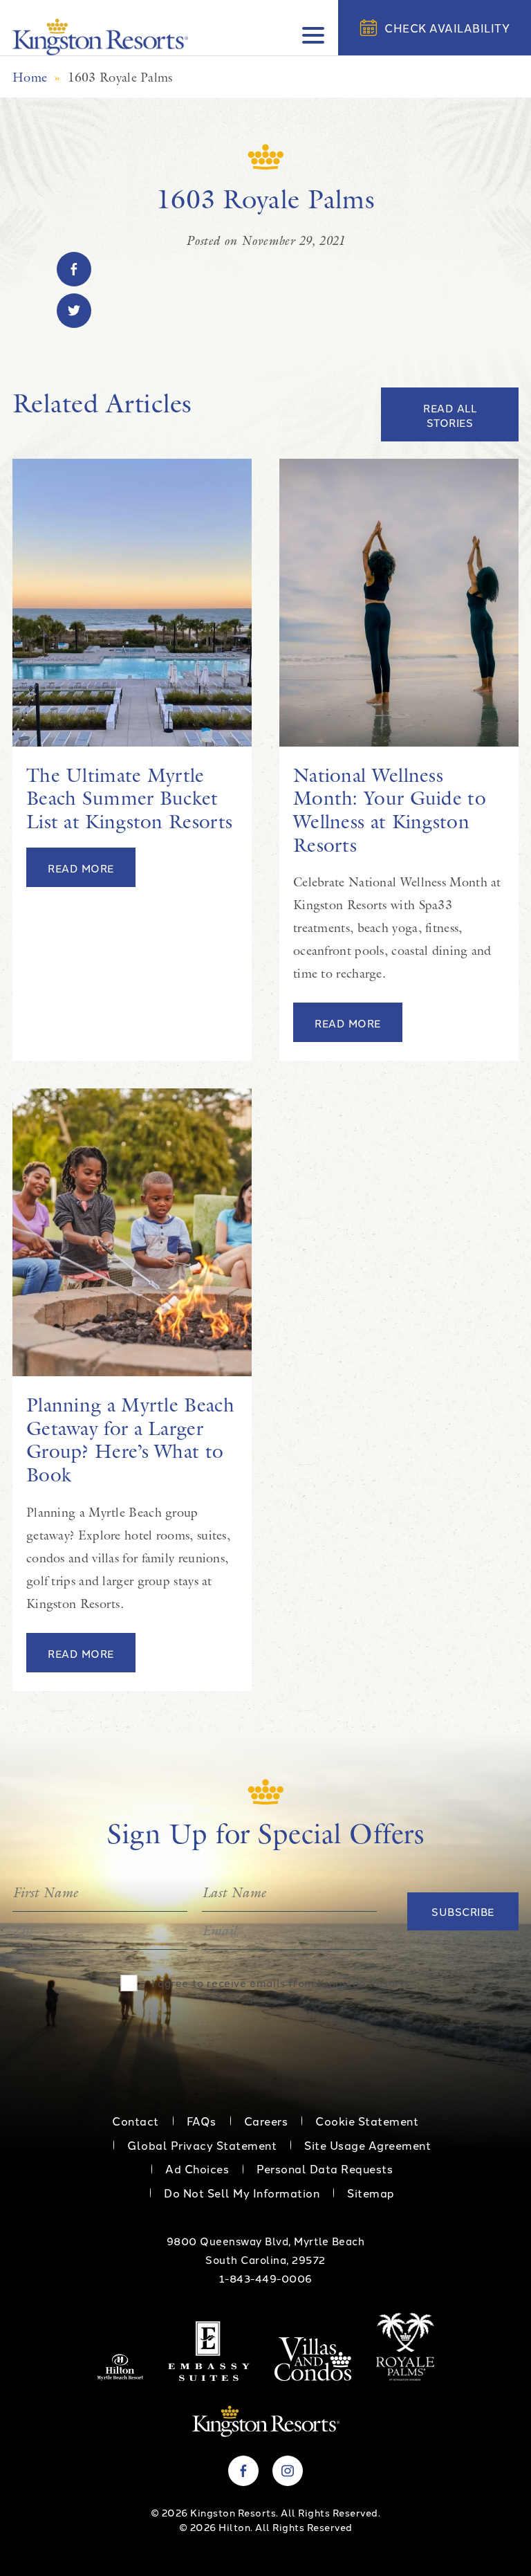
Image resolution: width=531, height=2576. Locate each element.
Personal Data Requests (325, 2168)
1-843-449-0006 (266, 2278)
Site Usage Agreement (367, 2145)
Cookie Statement (367, 2121)
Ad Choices (197, 2168)
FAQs (202, 2121)
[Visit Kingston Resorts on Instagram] (288, 2471)
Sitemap (371, 2193)
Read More (81, 868)
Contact (136, 2121)
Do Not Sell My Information (242, 2193)
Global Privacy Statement (202, 2145)
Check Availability (447, 28)
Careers (266, 2121)
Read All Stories (450, 415)
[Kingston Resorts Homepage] (100, 37)
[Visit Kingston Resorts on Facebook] (243, 2471)
